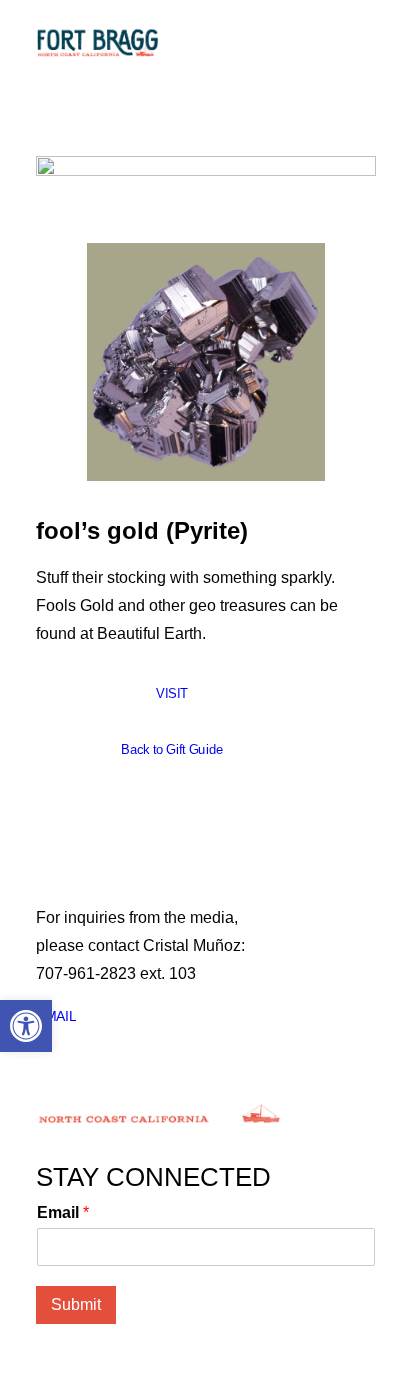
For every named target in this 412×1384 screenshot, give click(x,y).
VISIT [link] (172, 694)
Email (63, 1212)
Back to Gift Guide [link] (172, 750)
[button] (366, 42)
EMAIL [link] (56, 1016)
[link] (26, 1026)
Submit (76, 1304)
